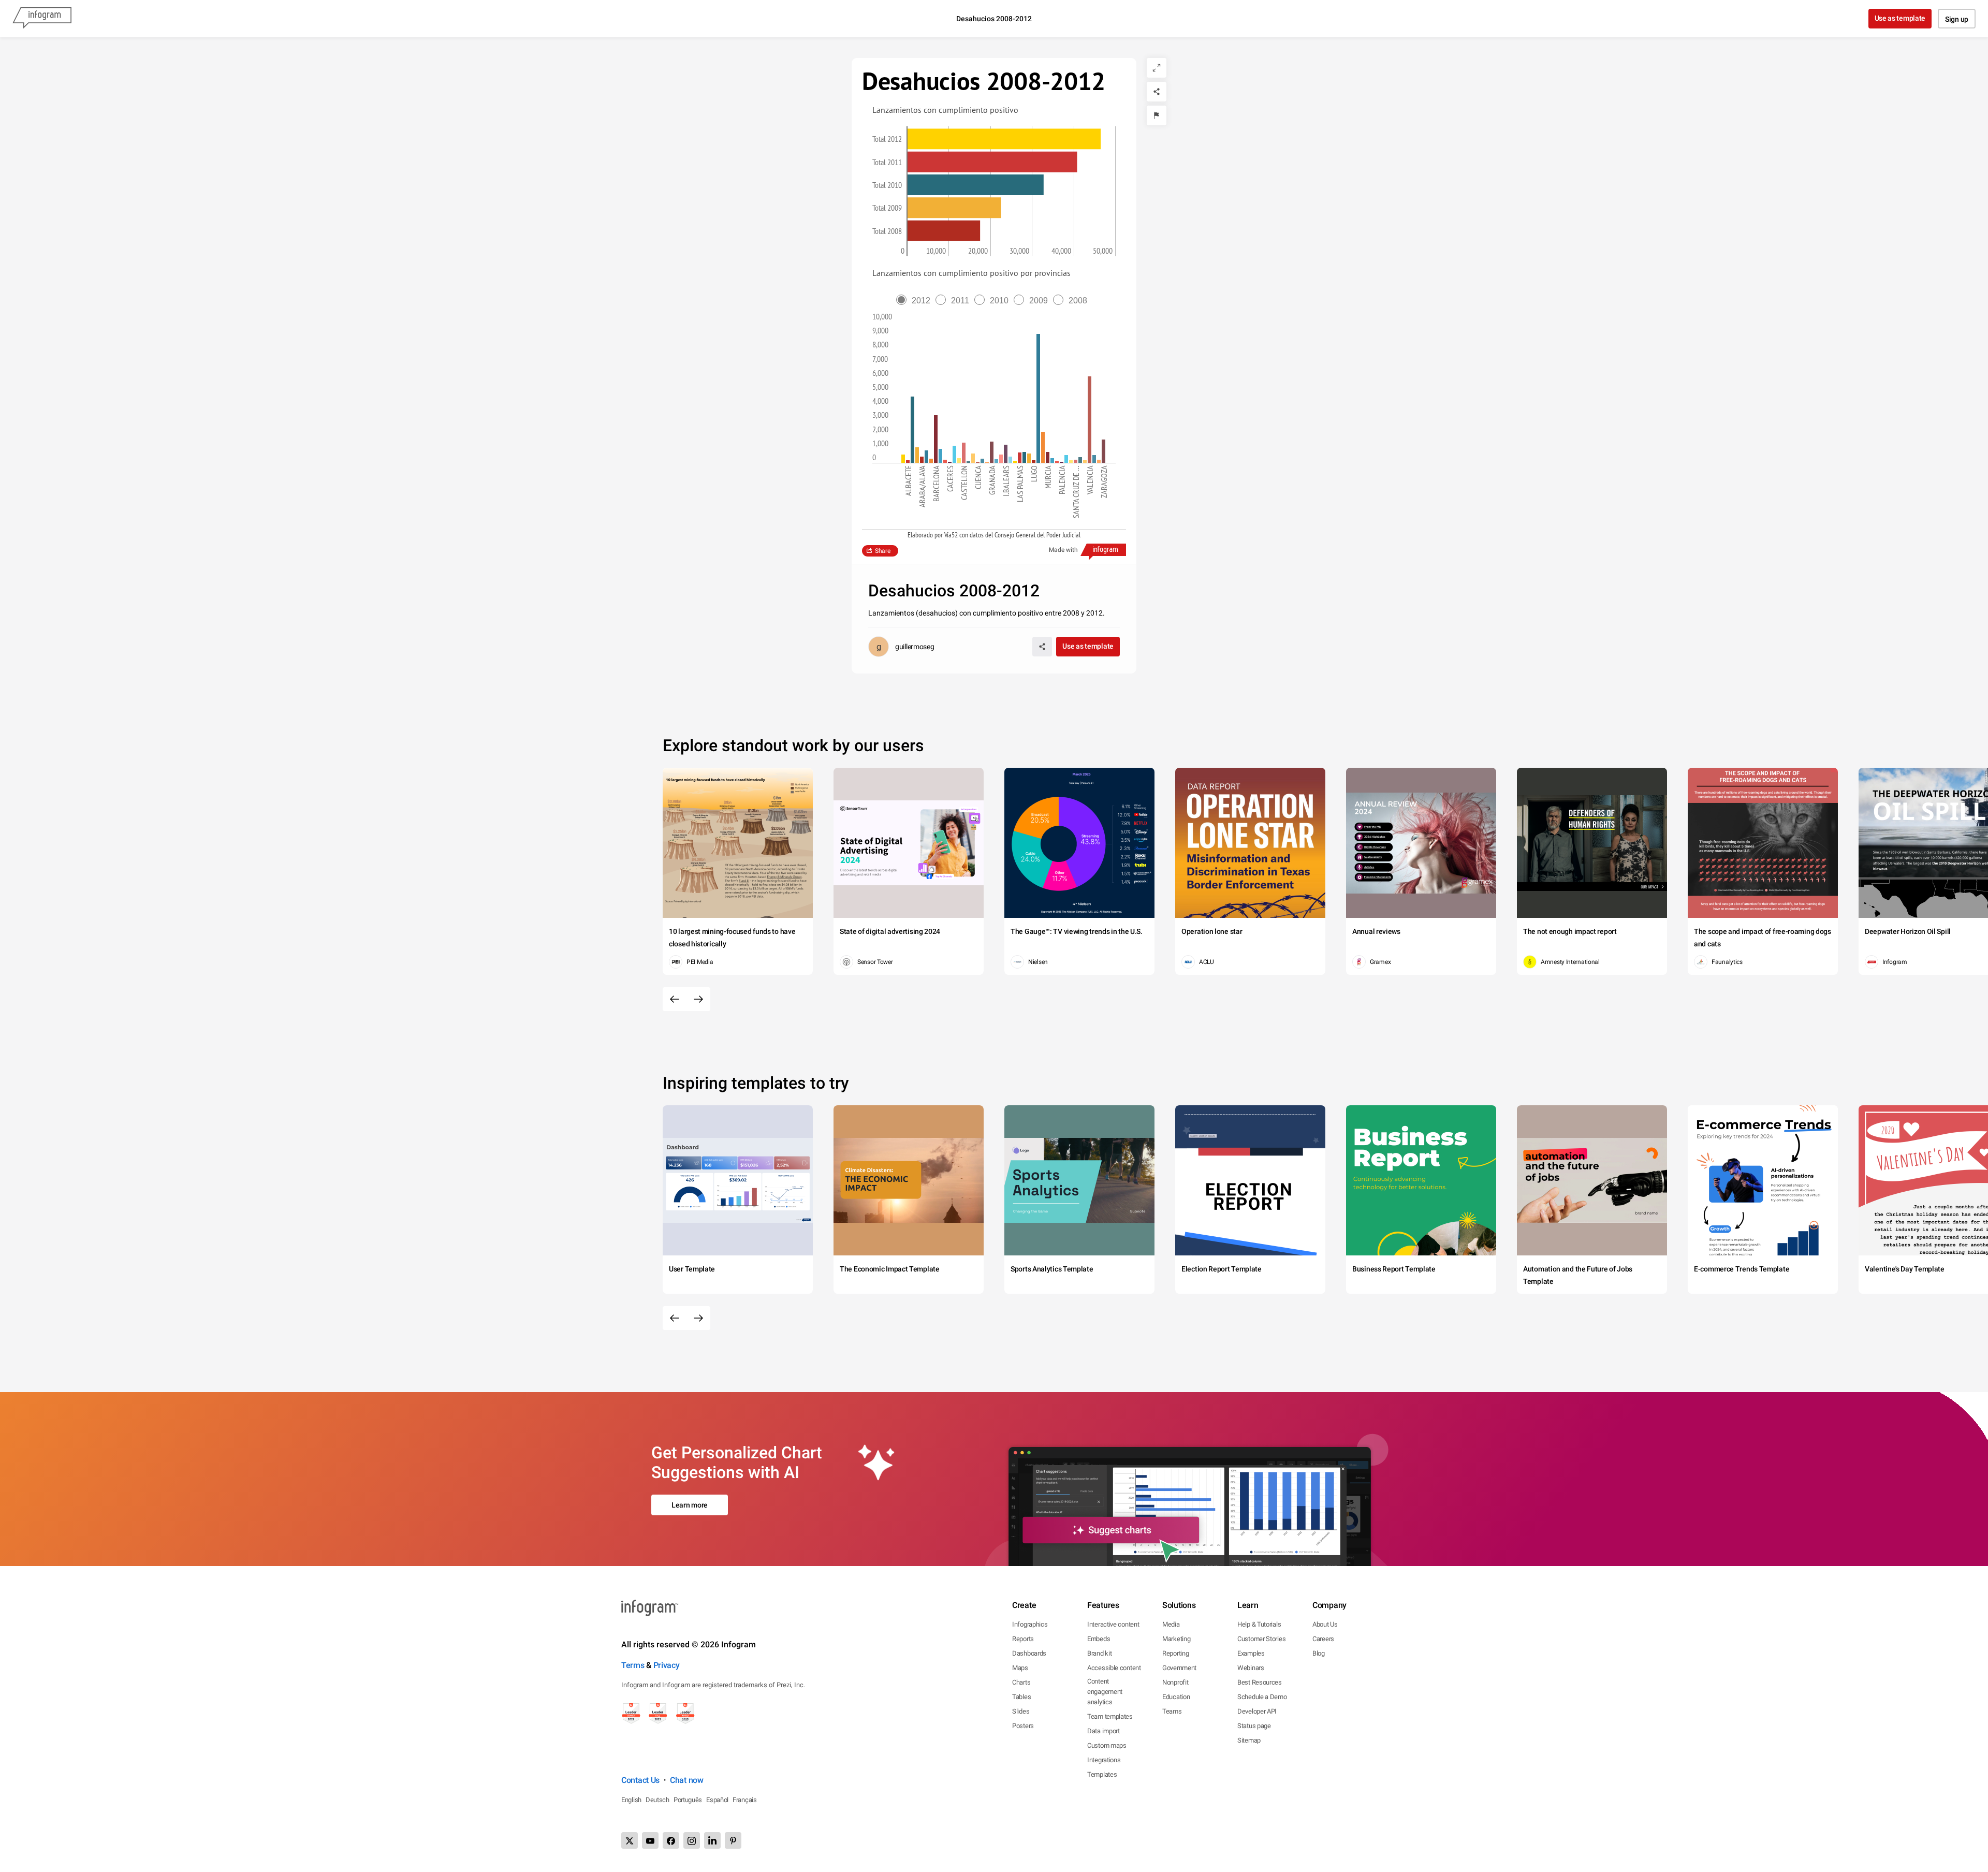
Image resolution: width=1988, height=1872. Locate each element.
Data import (1103, 1731)
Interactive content (1113, 1624)
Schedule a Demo (1262, 1697)
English (631, 1800)
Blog (1319, 1653)
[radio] (916, 301)
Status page (1254, 1726)
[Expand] (1157, 68)
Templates (1102, 1774)
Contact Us (640, 1780)
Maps (1020, 1668)
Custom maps (1107, 1745)
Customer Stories (1261, 1639)
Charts (1021, 1682)
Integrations (1104, 1760)
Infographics (1030, 1624)
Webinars (1251, 1668)
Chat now (687, 1780)
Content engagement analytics (1105, 1692)
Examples (1251, 1653)
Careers (1323, 1639)
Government (1179, 1668)
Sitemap (1249, 1740)
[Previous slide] (675, 999)
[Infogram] (42, 19)
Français (745, 1800)
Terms (633, 1665)
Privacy (667, 1665)
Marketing (1176, 1639)
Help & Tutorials (1259, 1624)
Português (688, 1800)
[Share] (1157, 92)
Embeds (1099, 1639)
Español (717, 1800)
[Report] (1157, 115)
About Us (1325, 1624)
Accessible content (1114, 1668)
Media (1171, 1624)
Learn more (690, 1505)
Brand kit (1099, 1653)
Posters (1023, 1726)
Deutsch (657, 1800)
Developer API (1257, 1711)
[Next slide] (698, 999)
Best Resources (1260, 1682)
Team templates (1110, 1716)
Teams (1172, 1711)
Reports (1023, 1639)
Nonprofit (1175, 1682)
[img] (1004, 139)
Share (883, 551)
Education (1176, 1697)
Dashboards (1029, 1653)
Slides (1021, 1711)
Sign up (1957, 19)
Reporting (1175, 1653)
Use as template (1900, 18)
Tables (1021, 1697)
